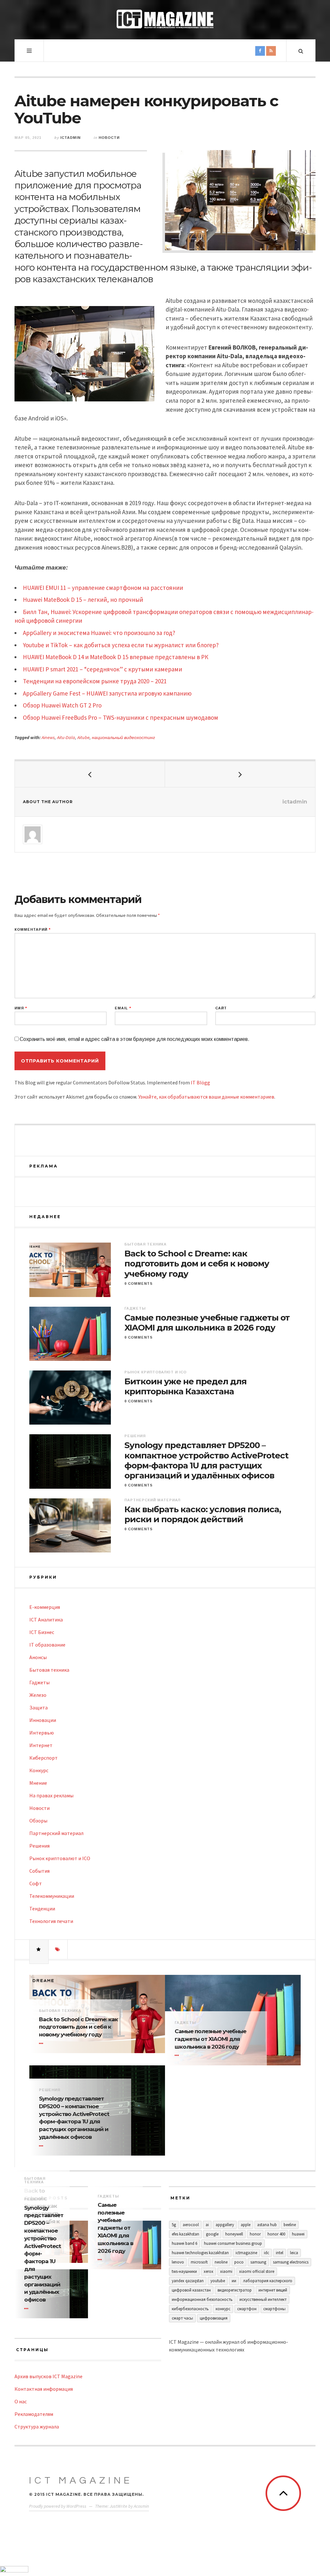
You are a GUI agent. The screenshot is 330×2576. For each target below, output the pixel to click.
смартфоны (274, 2309)
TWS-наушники (184, 2271)
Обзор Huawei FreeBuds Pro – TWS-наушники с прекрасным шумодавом (121, 717)
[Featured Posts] (39, 1949)
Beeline (290, 2225)
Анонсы (38, 1657)
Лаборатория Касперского (268, 2281)
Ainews (48, 737)
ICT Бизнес (42, 1632)
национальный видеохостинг (123, 737)
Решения (135, 1436)
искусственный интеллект (263, 2299)
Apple (246, 2225)
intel (280, 2253)
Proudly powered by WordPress (58, 2506)
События (39, 1871)
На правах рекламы (51, 1795)
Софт (36, 1883)
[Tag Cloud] (58, 1949)
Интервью (42, 1733)
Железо (38, 1695)
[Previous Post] (90, 774)
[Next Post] (240, 774)
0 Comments (139, 1283)
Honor (255, 2234)
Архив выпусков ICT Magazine (49, 2376)
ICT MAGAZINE (81, 2480)
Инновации (43, 1720)
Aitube (83, 737)
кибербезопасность (190, 2309)
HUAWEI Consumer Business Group (233, 2243)
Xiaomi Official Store (257, 2271)
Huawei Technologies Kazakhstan (200, 2253)
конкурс (223, 2309)
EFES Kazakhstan (185, 2234)
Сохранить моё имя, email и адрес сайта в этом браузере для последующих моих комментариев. (135, 1039)
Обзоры (38, 1821)
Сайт (221, 1008)
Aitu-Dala (66, 737)
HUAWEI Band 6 (184, 2243)
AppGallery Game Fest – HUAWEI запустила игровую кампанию (107, 693)
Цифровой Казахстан (191, 2290)
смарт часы (182, 2318)
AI (207, 2225)
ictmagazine (246, 2253)
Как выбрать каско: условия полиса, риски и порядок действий (203, 1514)
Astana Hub (267, 2225)
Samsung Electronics (291, 2262)
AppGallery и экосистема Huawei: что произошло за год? (99, 633)
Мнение (38, 1783)
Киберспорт (44, 1758)
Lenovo (178, 2262)
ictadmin (70, 138)
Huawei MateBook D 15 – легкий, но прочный (83, 600)
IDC (267, 2253)
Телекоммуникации (52, 1896)
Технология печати (51, 1921)
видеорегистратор (235, 2290)
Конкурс (39, 1770)
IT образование (47, 1645)
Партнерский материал (152, 1500)
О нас (21, 2401)
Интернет (41, 1745)
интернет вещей (273, 2290)
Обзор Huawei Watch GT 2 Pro (62, 705)
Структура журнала (37, 2427)
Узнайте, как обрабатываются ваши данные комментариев (206, 1097)
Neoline (221, 2262)
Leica (294, 2253)
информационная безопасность (202, 2299)
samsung (258, 2262)
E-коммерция (45, 1607)
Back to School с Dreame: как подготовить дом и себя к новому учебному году (197, 1264)
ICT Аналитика (46, 1620)
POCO (239, 2262)
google (212, 2234)
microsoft (199, 2262)
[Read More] (42, 2043)
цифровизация (214, 2318)
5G (174, 2225)
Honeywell (234, 2234)
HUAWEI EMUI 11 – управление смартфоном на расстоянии (103, 588)
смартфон (247, 2309)
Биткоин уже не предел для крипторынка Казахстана (185, 1387)
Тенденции (42, 1908)
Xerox (209, 2271)
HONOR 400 (276, 2234)
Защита (39, 1707)
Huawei (298, 2234)
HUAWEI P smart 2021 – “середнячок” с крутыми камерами (102, 669)
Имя (21, 1008)
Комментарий (33, 930)
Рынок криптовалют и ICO (155, 1372)
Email (123, 1008)
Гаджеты (135, 1308)
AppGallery (225, 2225)
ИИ (234, 2281)
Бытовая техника (146, 1244)
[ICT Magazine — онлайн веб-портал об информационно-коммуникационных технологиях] (165, 19)
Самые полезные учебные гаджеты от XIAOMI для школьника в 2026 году (207, 1323)
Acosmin (141, 2506)
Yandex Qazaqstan (188, 2281)
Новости (109, 138)
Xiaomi (226, 2271)
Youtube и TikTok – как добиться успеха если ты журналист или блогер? (121, 645)
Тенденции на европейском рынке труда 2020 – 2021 (95, 681)
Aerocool (191, 2225)
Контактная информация (44, 2389)
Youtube (218, 2281)
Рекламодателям (34, 2414)
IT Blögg (200, 1082)
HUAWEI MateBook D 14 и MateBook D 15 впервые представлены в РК (116, 657)
